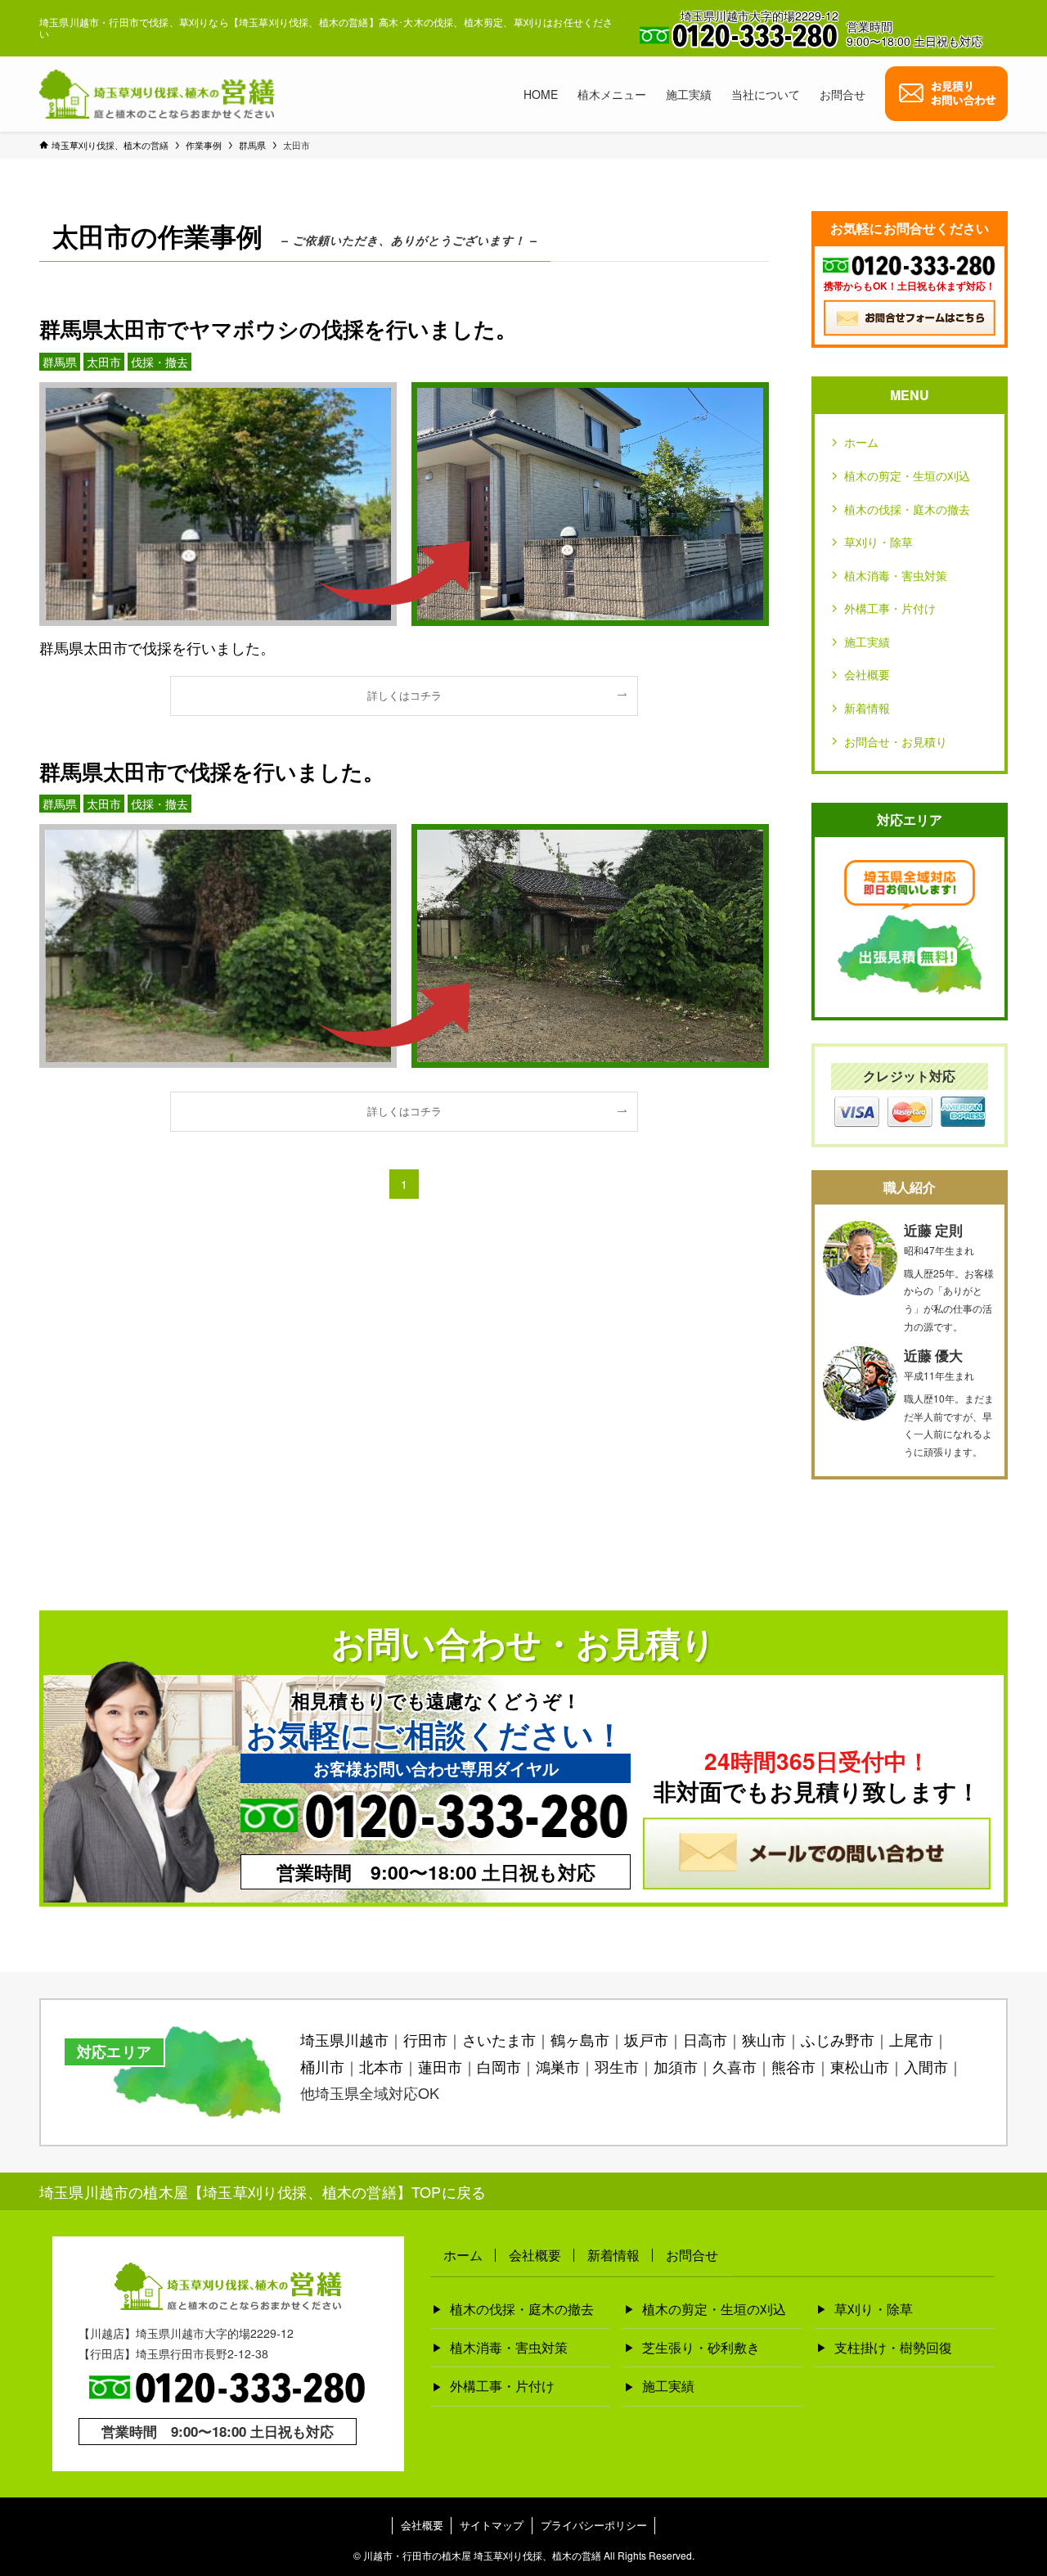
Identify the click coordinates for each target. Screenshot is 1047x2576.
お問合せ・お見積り (896, 741)
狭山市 (764, 2039)
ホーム (861, 442)
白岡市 (499, 2066)
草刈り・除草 (878, 542)
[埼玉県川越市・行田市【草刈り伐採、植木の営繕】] (157, 94)
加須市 (676, 2066)
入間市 (926, 2066)
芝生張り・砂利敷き (701, 2347)
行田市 (425, 2039)
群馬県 (60, 362)
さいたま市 (499, 2039)
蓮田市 (440, 2066)
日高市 (705, 2039)
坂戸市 (646, 2039)
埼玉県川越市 (344, 2039)
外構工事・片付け (890, 608)
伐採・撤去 (160, 362)
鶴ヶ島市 (580, 2039)
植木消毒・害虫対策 (896, 575)
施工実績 (867, 642)
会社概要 (867, 674)
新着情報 (867, 708)
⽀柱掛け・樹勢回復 (893, 2347)
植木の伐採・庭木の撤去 (907, 509)
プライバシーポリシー (594, 2525)
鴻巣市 (558, 2066)
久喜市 (735, 2066)
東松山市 (860, 2066)
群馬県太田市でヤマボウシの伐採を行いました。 (278, 329)
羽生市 (617, 2066)
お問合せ (692, 2255)
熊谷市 (793, 2066)
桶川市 (322, 2066)
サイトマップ (492, 2525)
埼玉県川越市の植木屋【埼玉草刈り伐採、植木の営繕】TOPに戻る (263, 2191)
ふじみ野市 (838, 2039)
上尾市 (911, 2039)
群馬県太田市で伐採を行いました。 (212, 771)
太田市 (104, 362)
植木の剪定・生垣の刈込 (907, 475)
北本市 (381, 2066)
